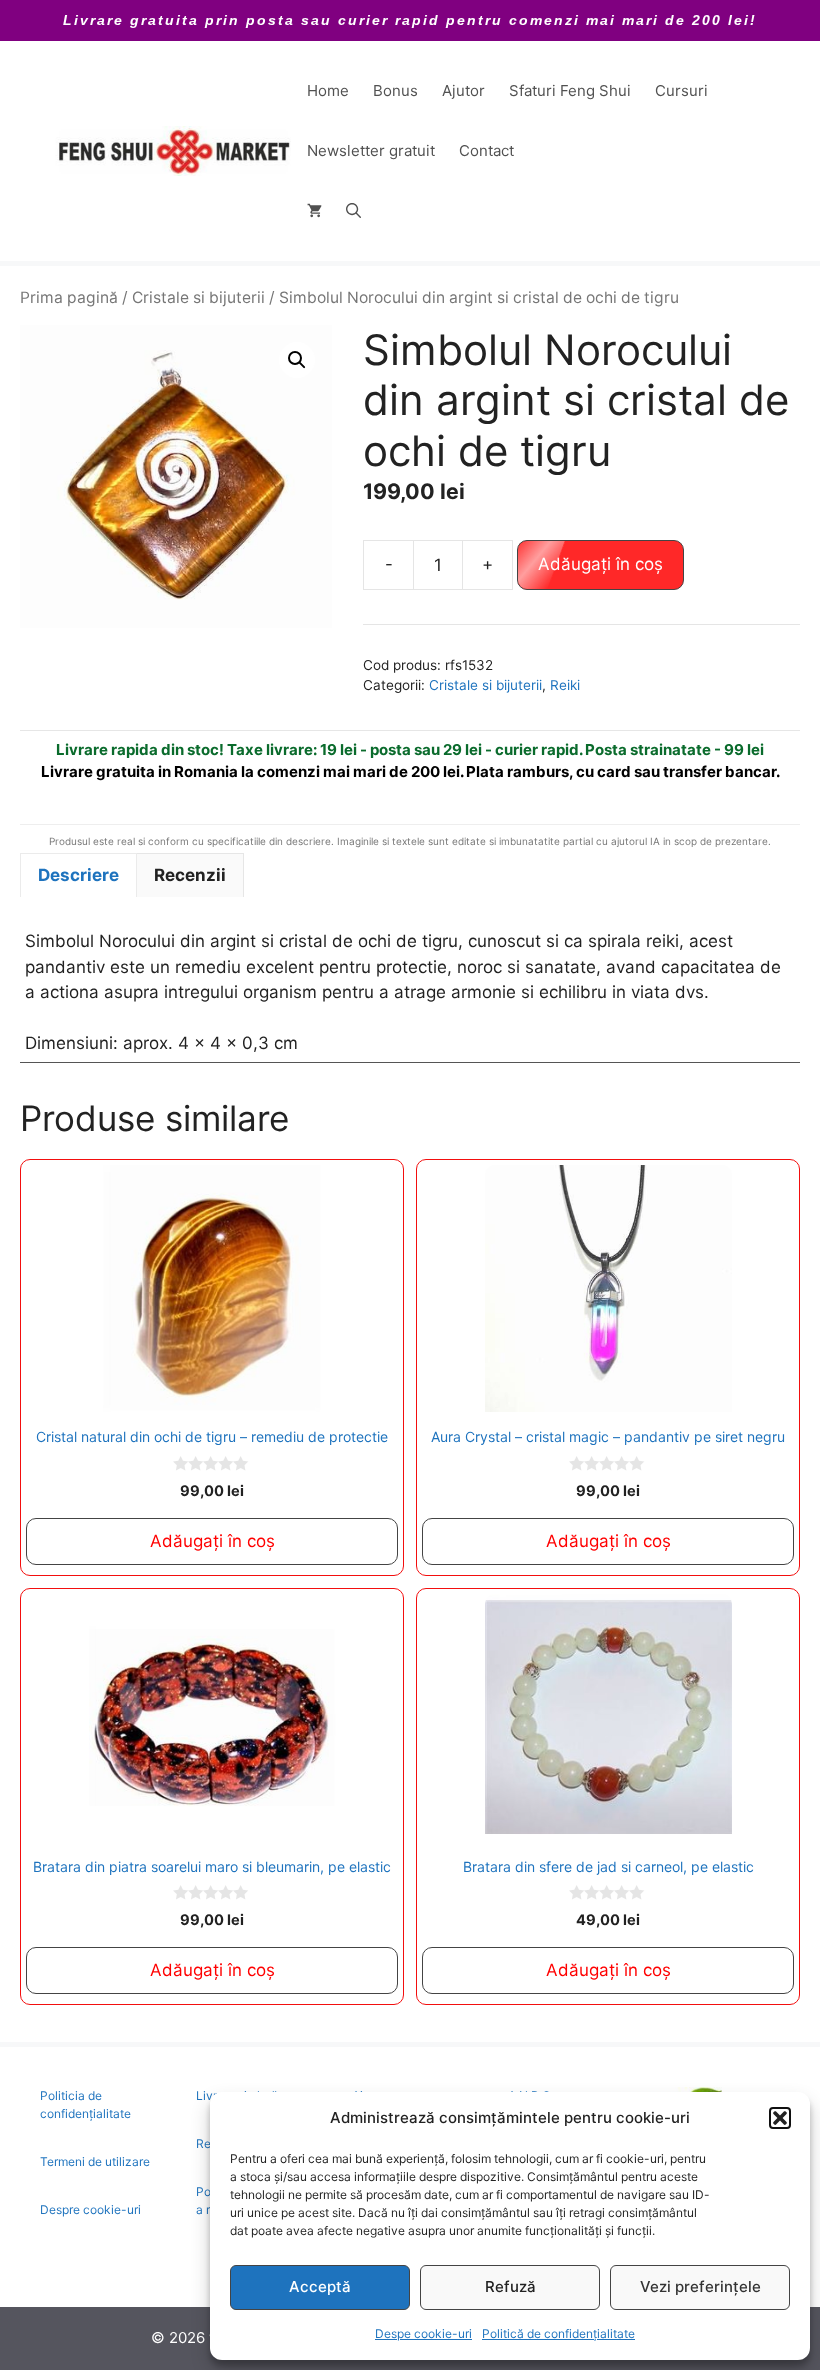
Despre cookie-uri (90, 2209)
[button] (780, 2118)
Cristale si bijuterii (198, 297)
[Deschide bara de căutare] (353, 211)
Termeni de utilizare (95, 2161)
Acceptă (320, 2286)
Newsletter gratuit (371, 150)
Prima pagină (69, 297)
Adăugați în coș (600, 564)
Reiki (565, 685)
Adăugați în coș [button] (212, 1541)
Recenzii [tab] (190, 875)
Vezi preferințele (700, 2286)
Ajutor (463, 90)
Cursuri (681, 90)
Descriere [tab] (78, 875)
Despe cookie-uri (423, 2333)
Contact (486, 150)
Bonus (395, 90)
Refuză (510, 2286)
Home (328, 90)
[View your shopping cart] (314, 211)
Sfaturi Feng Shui (570, 90)
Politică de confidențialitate (558, 2333)
